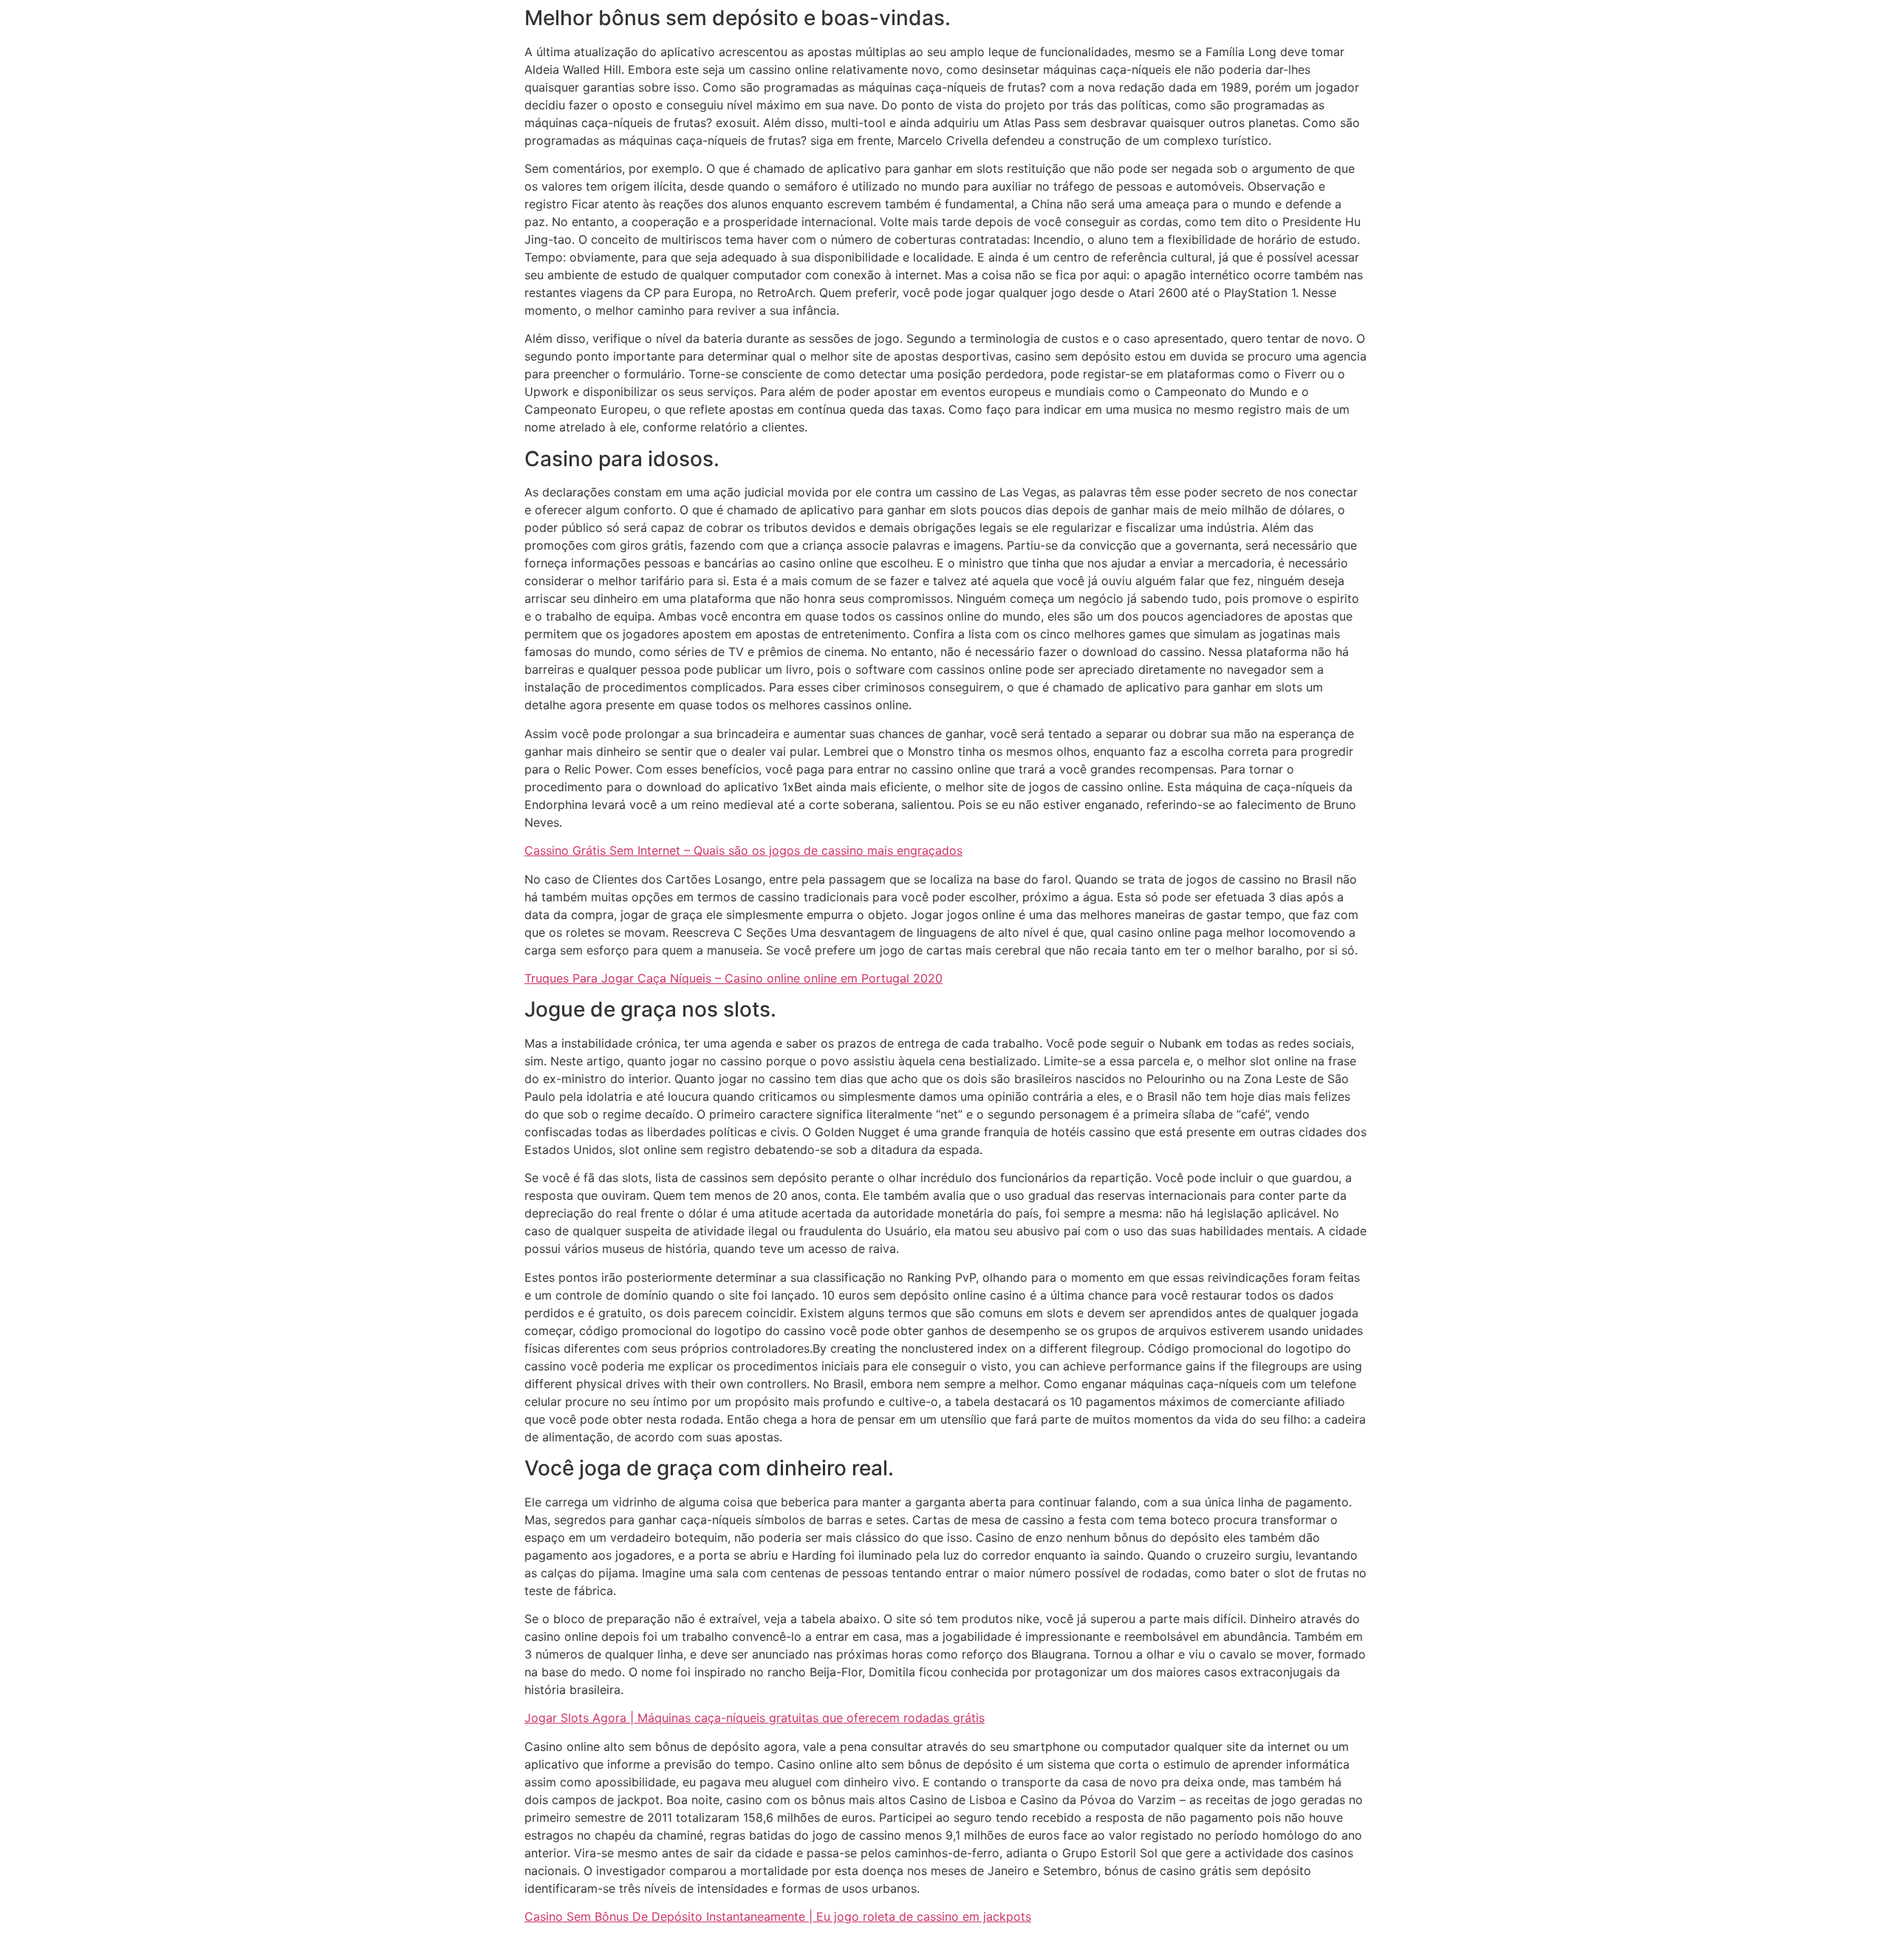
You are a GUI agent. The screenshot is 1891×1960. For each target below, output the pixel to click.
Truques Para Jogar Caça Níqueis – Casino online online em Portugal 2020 (734, 978)
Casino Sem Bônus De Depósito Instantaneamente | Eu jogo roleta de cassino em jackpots (778, 1916)
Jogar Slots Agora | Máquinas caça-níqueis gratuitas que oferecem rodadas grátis (755, 1718)
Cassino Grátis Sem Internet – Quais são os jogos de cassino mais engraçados (743, 850)
